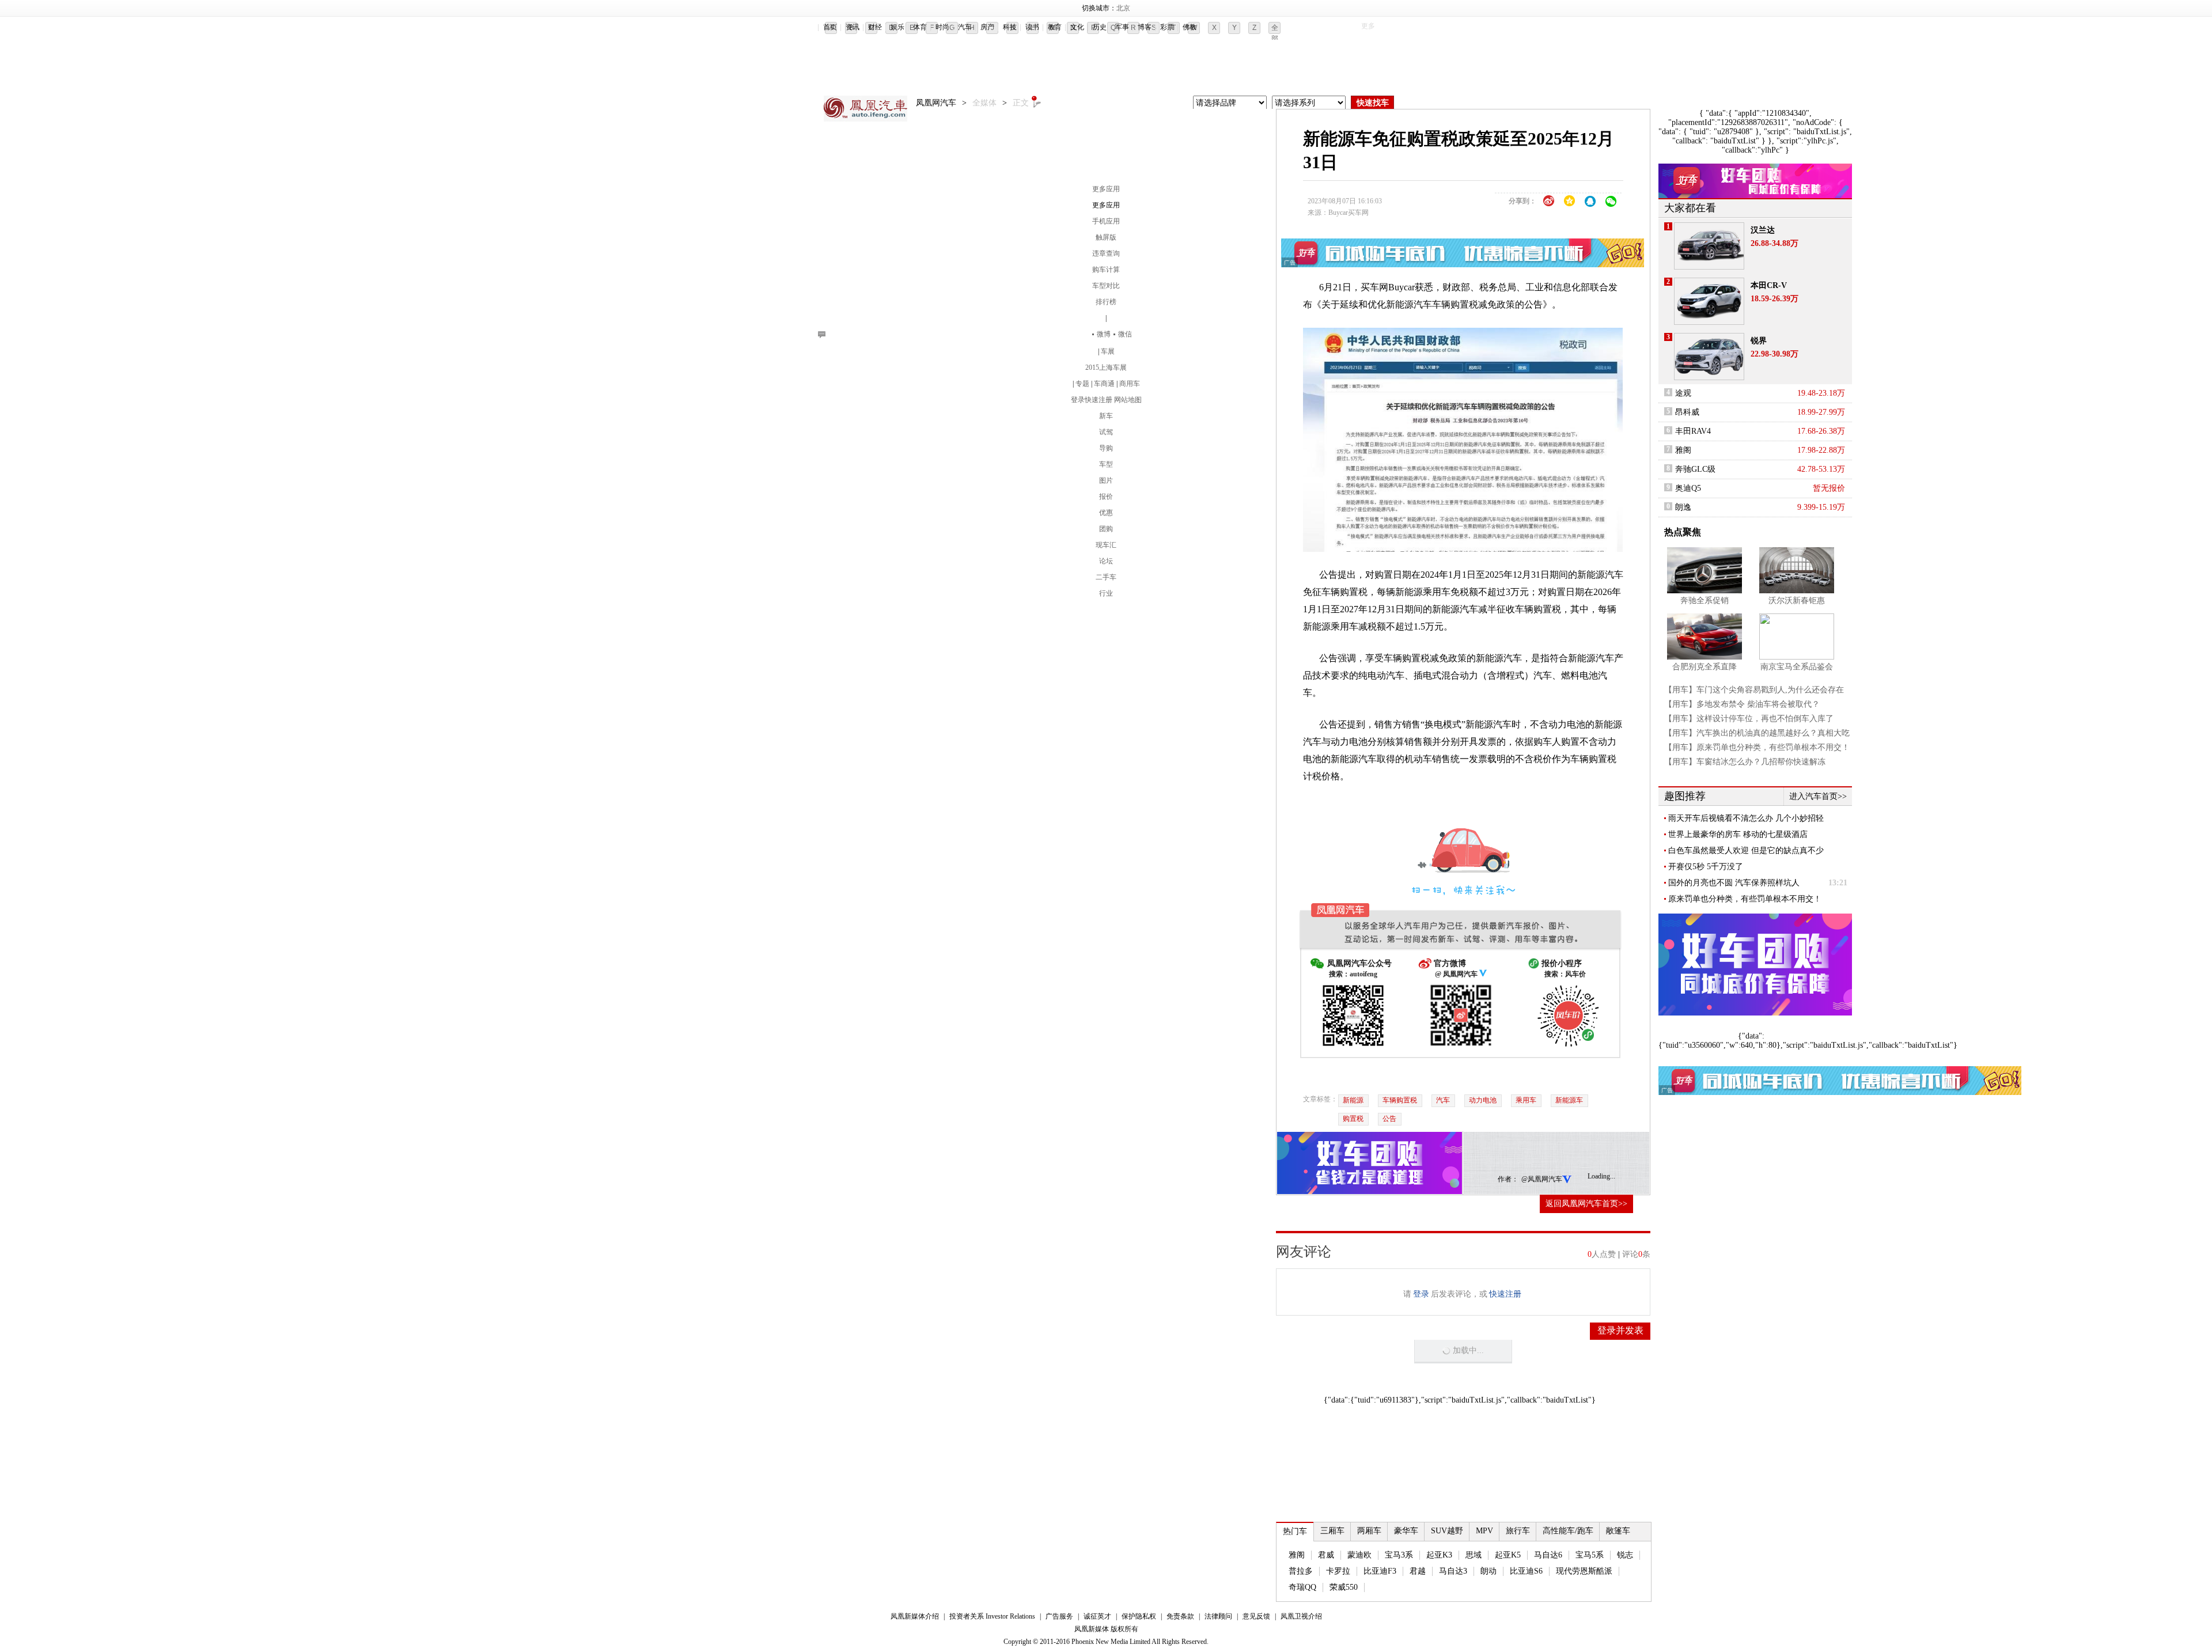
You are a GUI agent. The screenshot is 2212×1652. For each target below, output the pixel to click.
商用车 (1130, 384)
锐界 (1759, 341)
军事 (1122, 27)
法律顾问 (1218, 1616)
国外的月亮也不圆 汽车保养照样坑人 (1734, 883)
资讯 (853, 27)
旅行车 (1518, 1531)
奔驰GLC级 (1695, 469)
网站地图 (1128, 400)
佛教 (1190, 27)
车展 (1108, 351)
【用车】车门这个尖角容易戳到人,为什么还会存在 (1754, 690)
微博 (1104, 334)
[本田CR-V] (1709, 301)
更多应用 (1106, 189)
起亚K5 (1508, 1555)
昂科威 (1687, 412)
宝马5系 (1590, 1555)
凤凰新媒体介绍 (915, 1616)
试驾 (1106, 432)
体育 (920, 27)
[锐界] (1709, 357)
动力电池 (1483, 1100)
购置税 (1353, 1119)
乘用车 (1526, 1100)
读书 (1032, 27)
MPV (1484, 1531)
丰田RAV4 (1693, 431)
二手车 (1106, 577)
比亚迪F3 (1380, 1571)
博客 (1145, 27)
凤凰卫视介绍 (1301, 1616)
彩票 (1167, 27)
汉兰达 (1763, 230)
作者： (1508, 1179)
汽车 (965, 27)
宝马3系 (1399, 1555)
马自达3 (1453, 1571)
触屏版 (1106, 237)
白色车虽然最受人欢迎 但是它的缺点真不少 (1746, 850)
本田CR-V (1769, 285)
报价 (1106, 497)
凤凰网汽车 (867, 109)
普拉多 (1301, 1571)
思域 (1474, 1555)
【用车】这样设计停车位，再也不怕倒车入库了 (1749, 719)
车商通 (1104, 384)
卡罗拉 (1338, 1571)
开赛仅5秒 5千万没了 (1706, 867)
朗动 (1488, 1571)
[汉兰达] (1709, 246)
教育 (1055, 27)
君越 (1418, 1571)
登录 (1078, 400)
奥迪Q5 (1688, 488)
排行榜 (1106, 302)
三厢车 (1332, 1531)
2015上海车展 (1106, 367)
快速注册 (1099, 400)
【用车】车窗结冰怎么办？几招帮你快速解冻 (1745, 762)
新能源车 (1569, 1100)
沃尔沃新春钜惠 (1797, 600)
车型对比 (1106, 286)
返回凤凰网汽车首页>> (1586, 1204)
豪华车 (1406, 1531)
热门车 (1295, 1531)
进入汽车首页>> (1818, 796)
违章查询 (1106, 253)
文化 (1077, 27)
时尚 (942, 27)
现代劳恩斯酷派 (1584, 1571)
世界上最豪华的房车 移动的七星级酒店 (1738, 834)
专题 (1082, 384)
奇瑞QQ (1302, 1587)
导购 (1106, 448)
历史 (1100, 27)
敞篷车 (1618, 1531)
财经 (875, 27)
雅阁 (1297, 1555)
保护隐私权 (1139, 1616)
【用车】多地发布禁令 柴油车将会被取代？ (1742, 704)
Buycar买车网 (1349, 213)
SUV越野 (1447, 1531)
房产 (987, 27)
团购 (1106, 529)
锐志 (1625, 1555)
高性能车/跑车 (1568, 1531)
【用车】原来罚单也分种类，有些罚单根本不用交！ (1757, 747)
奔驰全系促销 (1705, 600)
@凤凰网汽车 (1542, 1179)
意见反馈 (1256, 1616)
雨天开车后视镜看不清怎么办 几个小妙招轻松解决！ (1746, 819)
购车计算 (1106, 270)
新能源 (1353, 1100)
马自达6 (1548, 1555)
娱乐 (897, 27)
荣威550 (1344, 1587)
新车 (1106, 416)
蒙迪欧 (1359, 1555)
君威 (1326, 1555)
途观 (1683, 393)
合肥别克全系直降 (1705, 667)
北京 (1123, 8)
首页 (830, 27)
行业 (1106, 593)
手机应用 (1106, 221)
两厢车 (1369, 1531)
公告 (1389, 1119)
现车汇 (1106, 545)
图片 (1106, 480)
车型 (1106, 464)
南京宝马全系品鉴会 (1797, 667)
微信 (1125, 334)
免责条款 (1180, 1616)
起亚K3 (1439, 1555)
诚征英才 (1097, 1616)
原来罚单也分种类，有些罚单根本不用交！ (1745, 899)
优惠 (1106, 513)
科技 (1010, 27)
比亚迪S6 (1526, 1571)
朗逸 (1683, 507)
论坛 (1106, 561)
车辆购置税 (1400, 1100)
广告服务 (1059, 1616)
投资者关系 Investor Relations (992, 1616)
